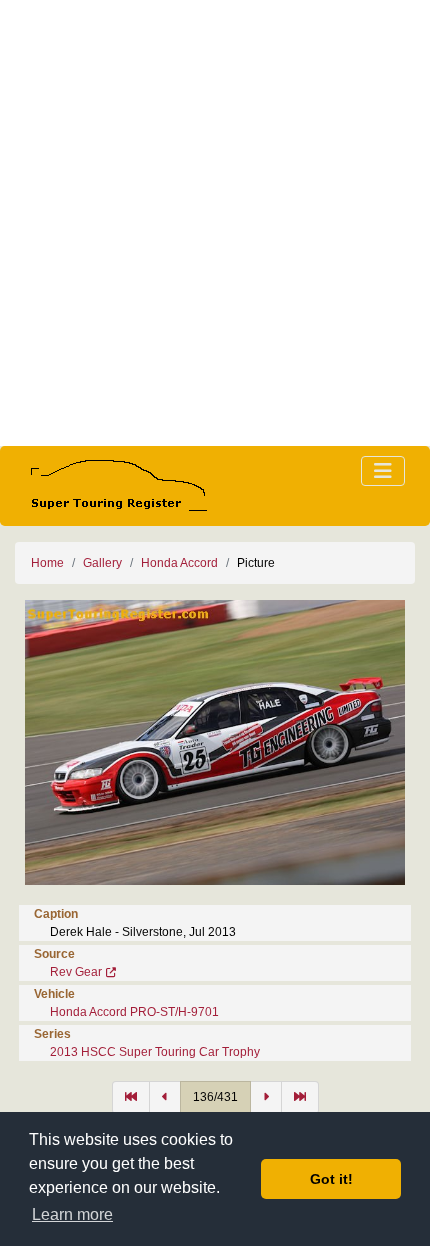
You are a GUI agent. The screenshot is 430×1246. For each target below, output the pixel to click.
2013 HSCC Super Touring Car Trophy (155, 1052)
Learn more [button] (72, 1214)
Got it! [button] (331, 1179)
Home (47, 563)
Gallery (102, 563)
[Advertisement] (215, 223)
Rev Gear (76, 972)
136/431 (215, 1097)
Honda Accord (179, 563)
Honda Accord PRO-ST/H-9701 (134, 1012)
